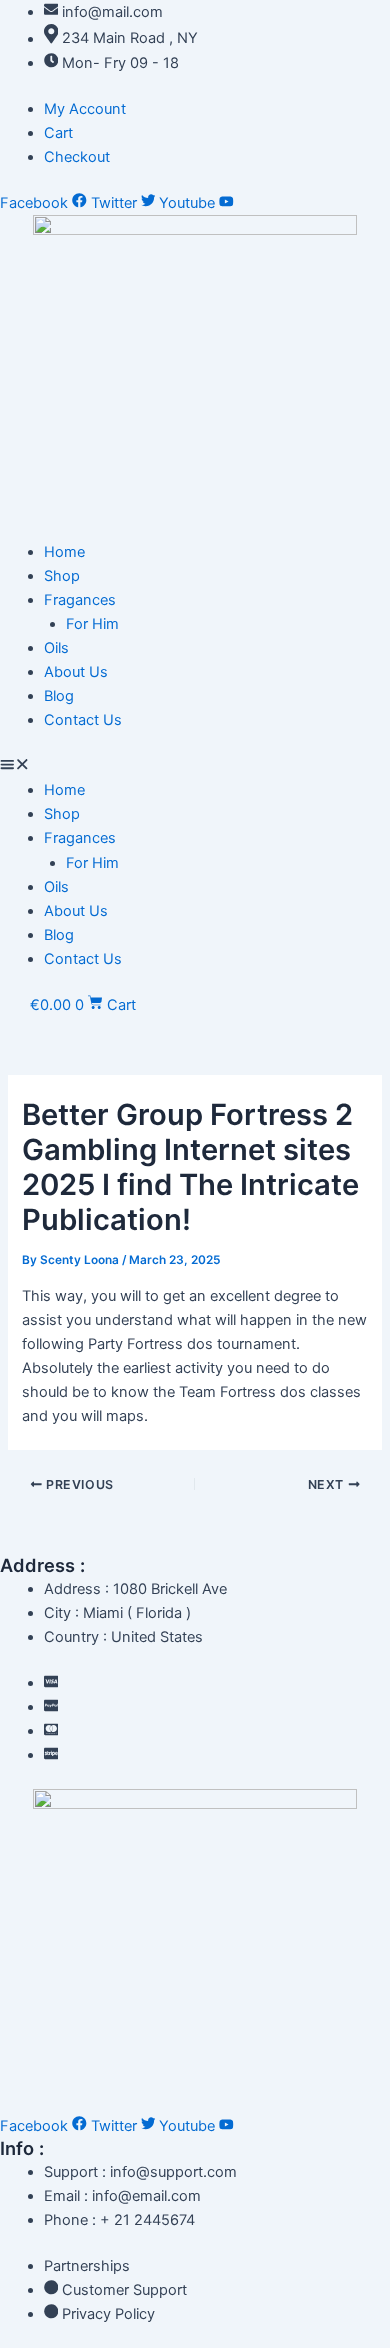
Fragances (80, 600)
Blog (59, 696)
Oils (56, 648)
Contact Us (83, 720)
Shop (62, 576)
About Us (76, 672)
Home (64, 552)
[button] (195, 766)
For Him (92, 624)
